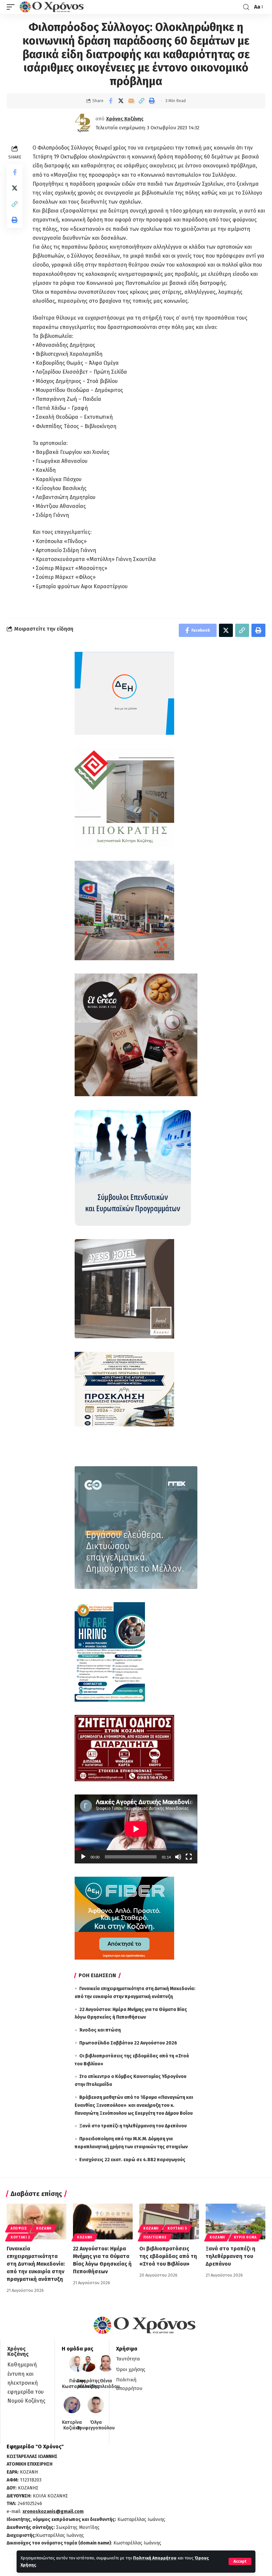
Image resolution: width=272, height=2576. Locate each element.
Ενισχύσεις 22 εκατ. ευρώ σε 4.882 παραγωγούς (132, 2160)
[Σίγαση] (178, 1857)
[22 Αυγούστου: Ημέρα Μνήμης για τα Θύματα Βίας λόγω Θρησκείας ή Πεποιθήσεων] (103, 2222)
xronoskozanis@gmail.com (53, 2512)
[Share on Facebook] (110, 101)
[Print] (152, 101)
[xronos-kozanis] (52, 7)
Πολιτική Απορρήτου (155, 2558)
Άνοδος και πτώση (100, 2030)
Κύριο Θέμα (245, 2237)
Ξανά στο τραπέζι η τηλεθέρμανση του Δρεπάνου (133, 2126)
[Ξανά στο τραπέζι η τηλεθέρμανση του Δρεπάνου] (236, 2222)
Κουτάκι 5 (177, 2229)
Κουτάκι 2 (20, 2237)
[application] (136, 1829)
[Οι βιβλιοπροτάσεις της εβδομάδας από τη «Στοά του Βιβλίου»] (169, 2222)
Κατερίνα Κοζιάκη (72, 2425)
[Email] (131, 101)
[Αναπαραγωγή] (83, 1857)
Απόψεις (19, 2229)
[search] (246, 7)
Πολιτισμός (155, 2237)
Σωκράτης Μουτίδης (88, 2384)
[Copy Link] (141, 101)
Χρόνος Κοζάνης (125, 119)
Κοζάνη (44, 2229)
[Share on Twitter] (121, 101)
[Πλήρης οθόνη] (189, 1857)
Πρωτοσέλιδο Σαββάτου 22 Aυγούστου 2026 (128, 2043)
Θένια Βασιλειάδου (106, 2384)
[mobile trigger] (12, 7)
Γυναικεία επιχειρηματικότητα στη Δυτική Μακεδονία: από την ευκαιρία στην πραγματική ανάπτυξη (36, 2264)
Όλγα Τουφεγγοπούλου (96, 2425)
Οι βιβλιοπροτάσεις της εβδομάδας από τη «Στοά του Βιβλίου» (168, 2256)
